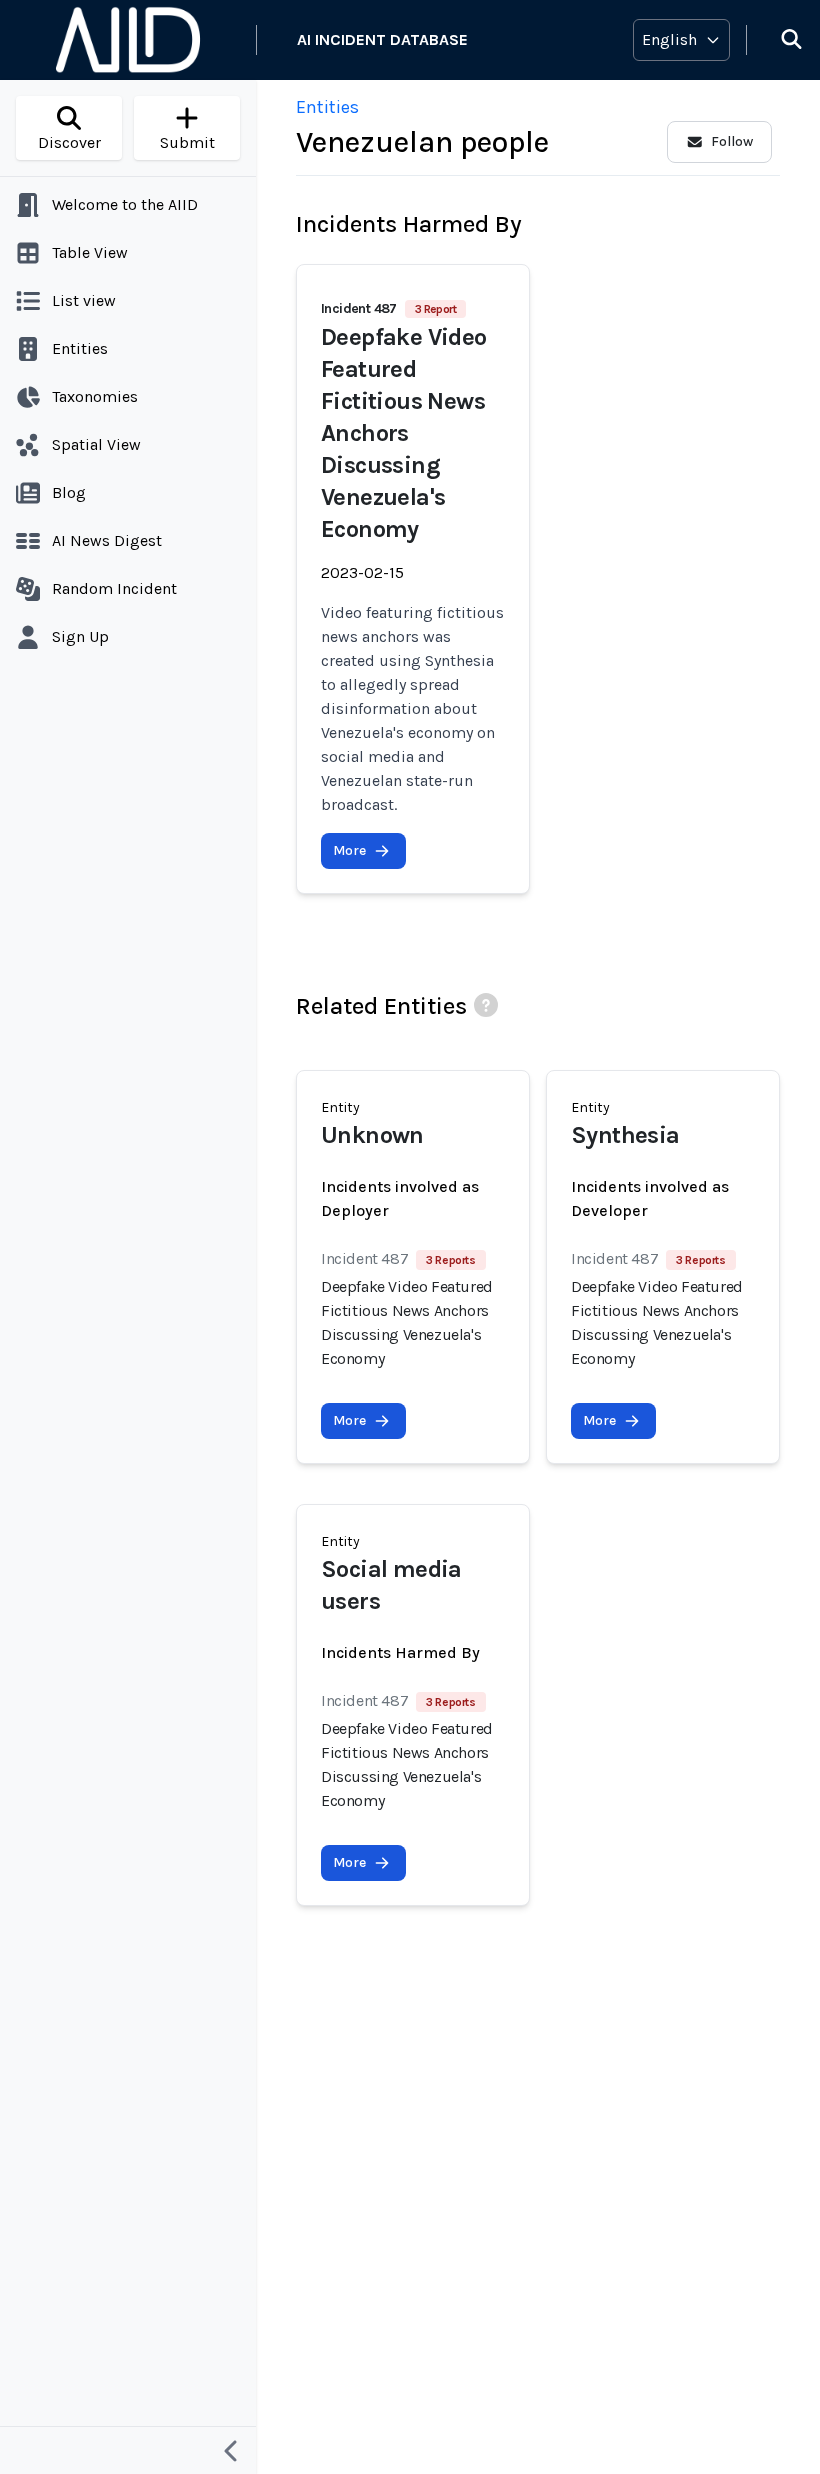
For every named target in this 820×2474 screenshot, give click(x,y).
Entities (327, 107)
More (349, 850)
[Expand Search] (779, 40)
